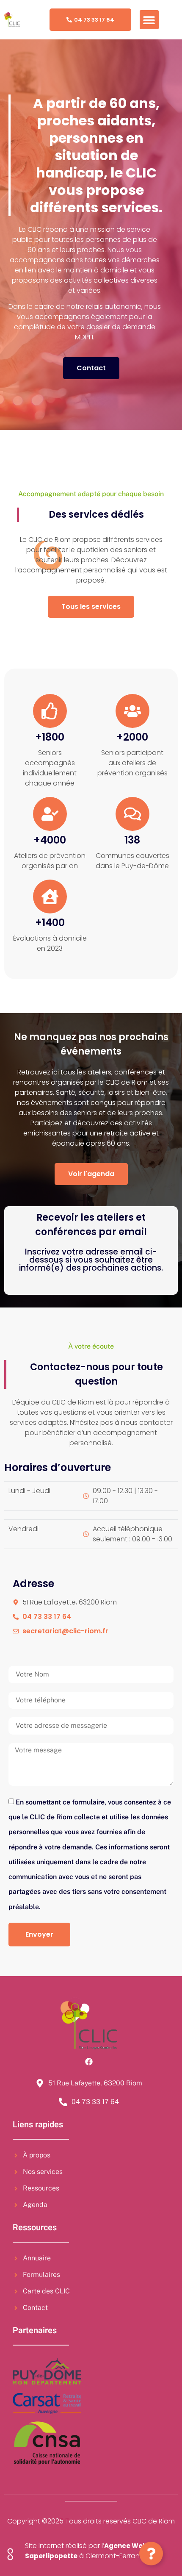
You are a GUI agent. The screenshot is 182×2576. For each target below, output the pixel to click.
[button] (149, 20)
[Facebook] (89, 2062)
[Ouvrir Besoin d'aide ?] (151, 2554)
